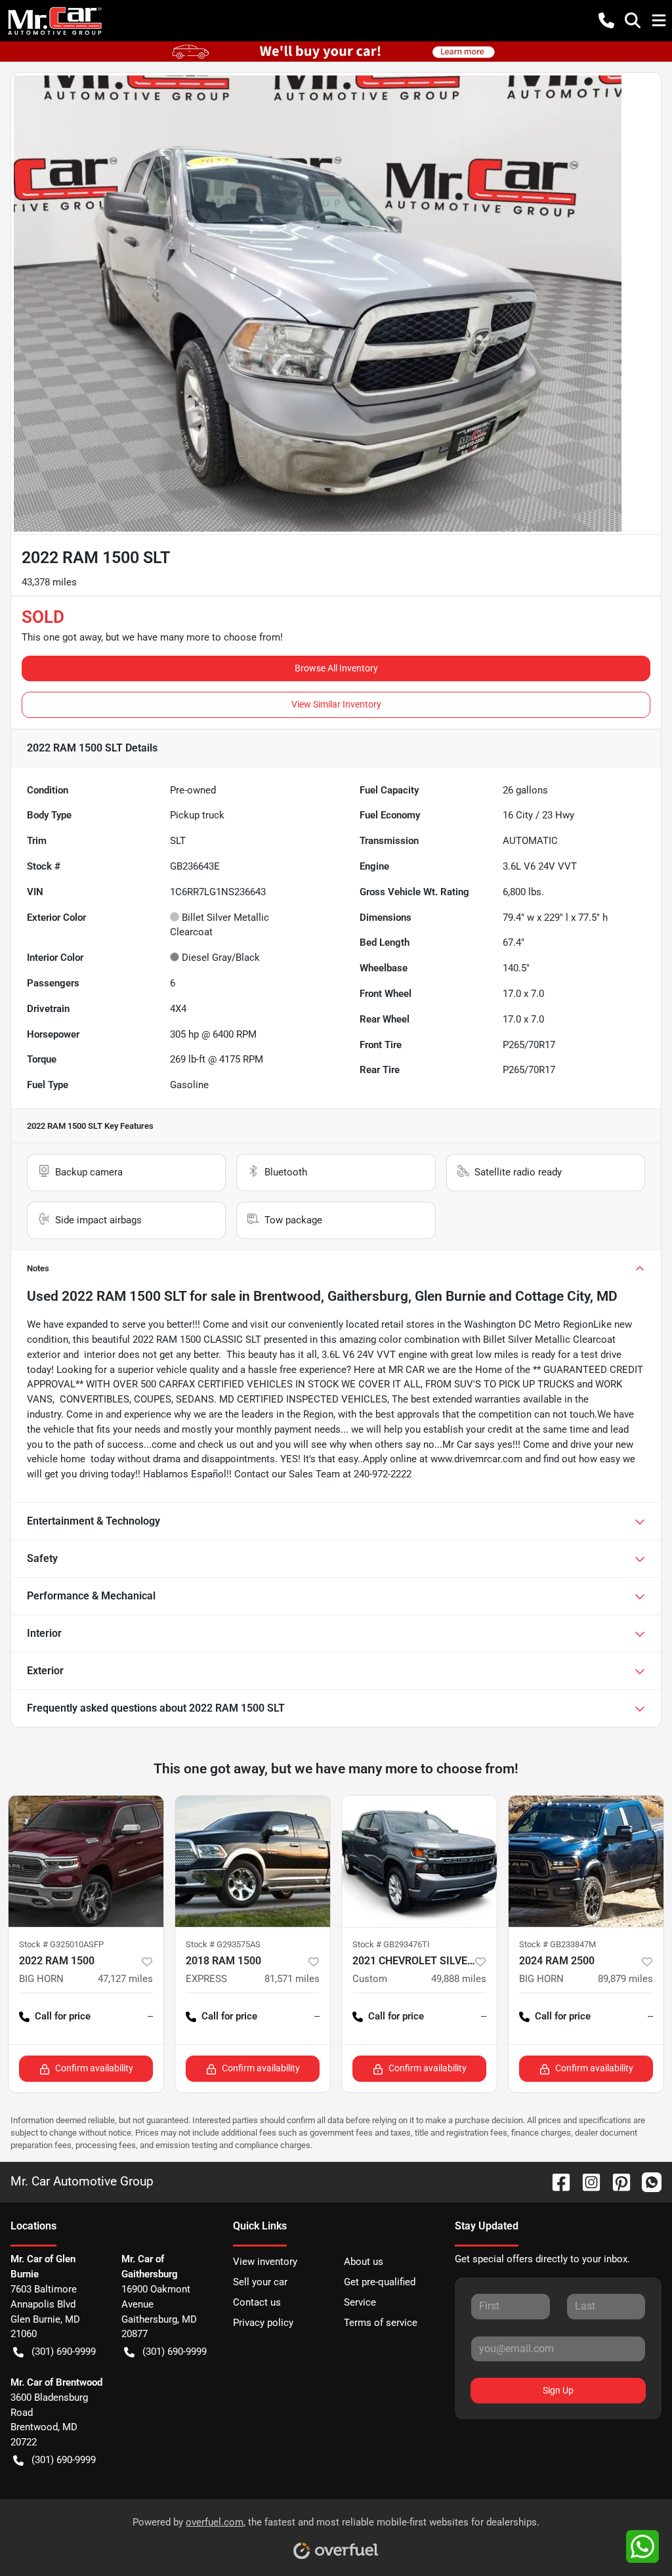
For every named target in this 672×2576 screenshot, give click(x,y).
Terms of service (381, 2323)
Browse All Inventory (336, 668)
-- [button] (150, 2016)
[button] (606, 20)
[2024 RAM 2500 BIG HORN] (586, 1861)
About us (364, 2262)
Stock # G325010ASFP (61, 1944)
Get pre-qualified (380, 2282)
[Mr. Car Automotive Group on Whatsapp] (646, 2181)
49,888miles (459, 1979)
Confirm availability (94, 2068)
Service (360, 2302)
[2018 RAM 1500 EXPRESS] (253, 1861)
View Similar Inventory (336, 704)
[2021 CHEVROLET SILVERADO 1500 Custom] (419, 1861)
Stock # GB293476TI (391, 1944)
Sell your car (260, 2282)
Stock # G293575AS (223, 1944)
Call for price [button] (63, 2016)
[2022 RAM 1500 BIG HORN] (86, 1861)
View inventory (265, 2262)
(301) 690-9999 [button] (64, 2352)
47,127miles (125, 1979)
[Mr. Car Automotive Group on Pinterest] (616, 2181)
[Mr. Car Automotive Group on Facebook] (556, 2181)
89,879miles (625, 1979)
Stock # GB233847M (557, 1944)
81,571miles (292, 1979)
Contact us (257, 2302)
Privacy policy (263, 2323)
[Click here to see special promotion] (336, 51)
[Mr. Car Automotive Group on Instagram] (586, 2181)
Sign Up (558, 2390)
